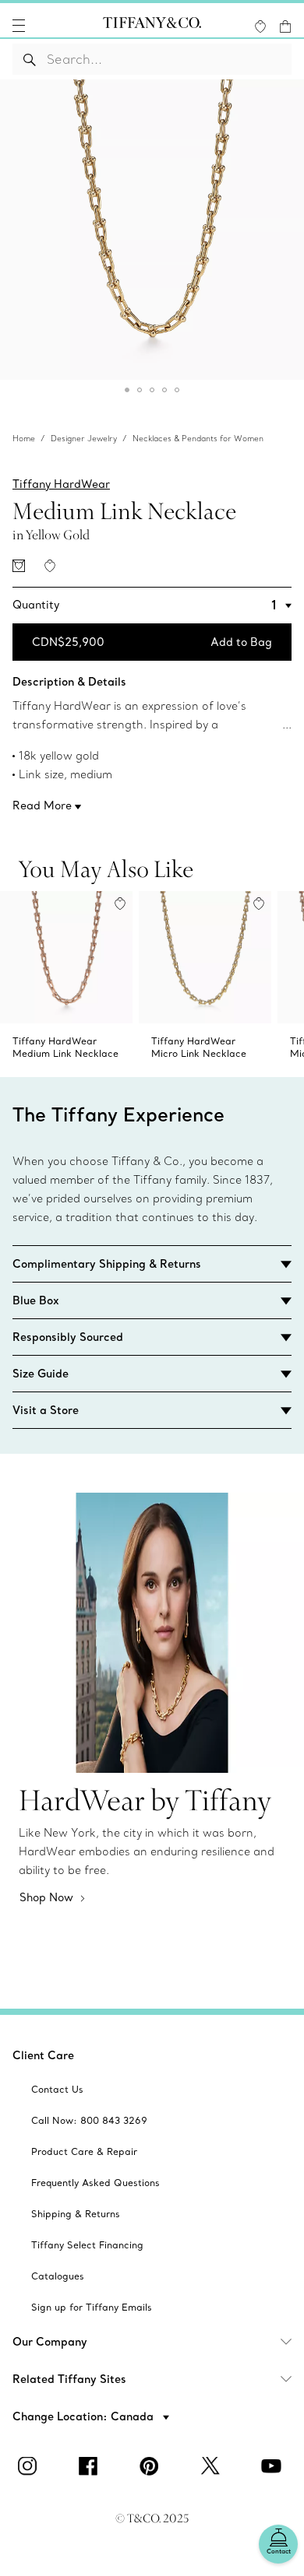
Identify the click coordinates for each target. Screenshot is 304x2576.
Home (24, 439)
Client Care (43, 2055)
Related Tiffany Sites (69, 2379)
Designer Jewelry (84, 439)
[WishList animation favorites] (260, 26)
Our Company (50, 2342)
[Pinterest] (152, 2466)
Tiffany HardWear (61, 484)
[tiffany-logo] (152, 26)
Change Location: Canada (85, 2416)
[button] (19, 26)
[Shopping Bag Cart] (285, 26)
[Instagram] (30, 2466)
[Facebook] (91, 2466)
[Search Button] (30, 59)
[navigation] (19, 26)
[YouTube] (274, 2466)
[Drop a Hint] (19, 566)
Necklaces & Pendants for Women (198, 439)
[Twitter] (213, 2466)
